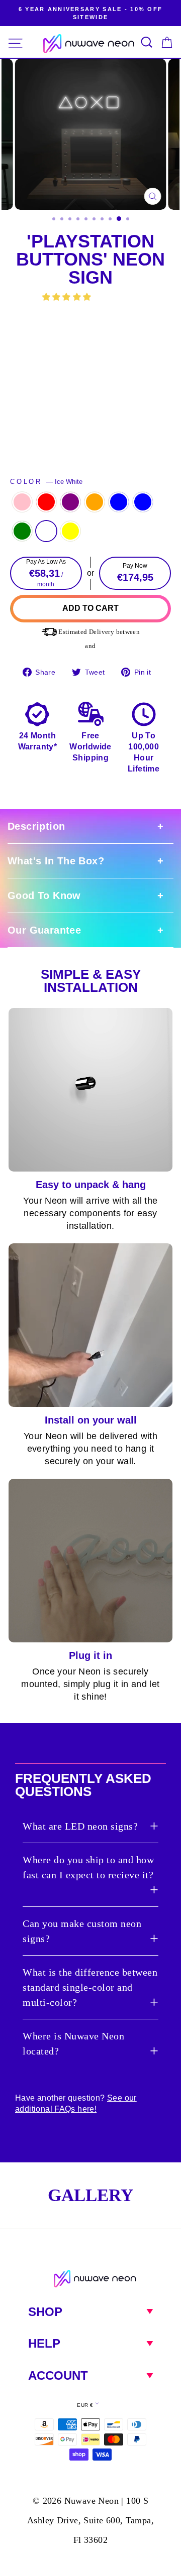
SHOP (45, 2312)
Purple (70, 502)
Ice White (46, 531)
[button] (68, 297)
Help (44, 2343)
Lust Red (46, 502)
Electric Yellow (70, 531)
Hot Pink (22, 502)
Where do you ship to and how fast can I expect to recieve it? (88, 1867)
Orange (95, 502)
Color (46, 482)
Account (58, 2375)
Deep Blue (119, 502)
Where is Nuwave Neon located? (73, 2043)
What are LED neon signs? (80, 1826)
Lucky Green (22, 531)
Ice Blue (143, 502)
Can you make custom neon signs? (82, 1931)
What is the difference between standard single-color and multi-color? (90, 1987)
